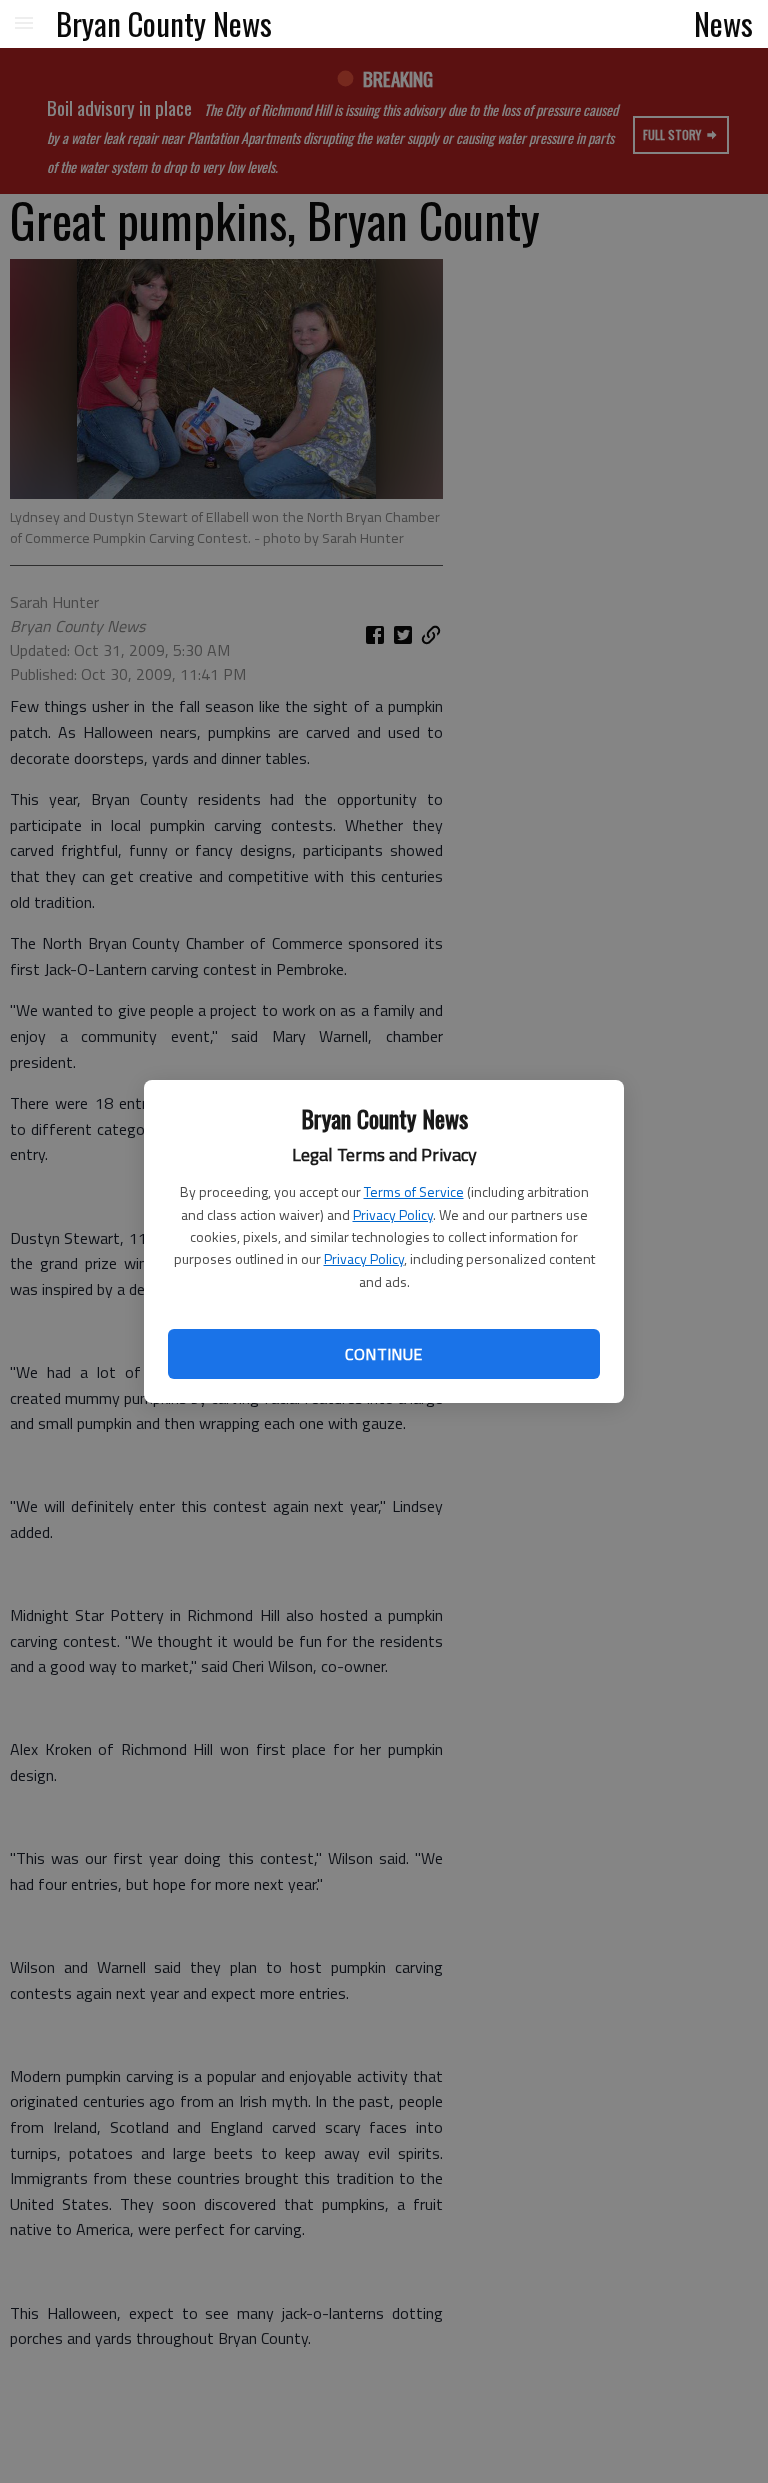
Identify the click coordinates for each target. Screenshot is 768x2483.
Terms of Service (414, 1191)
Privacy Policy (393, 1214)
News (723, 23)
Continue (383, 1354)
